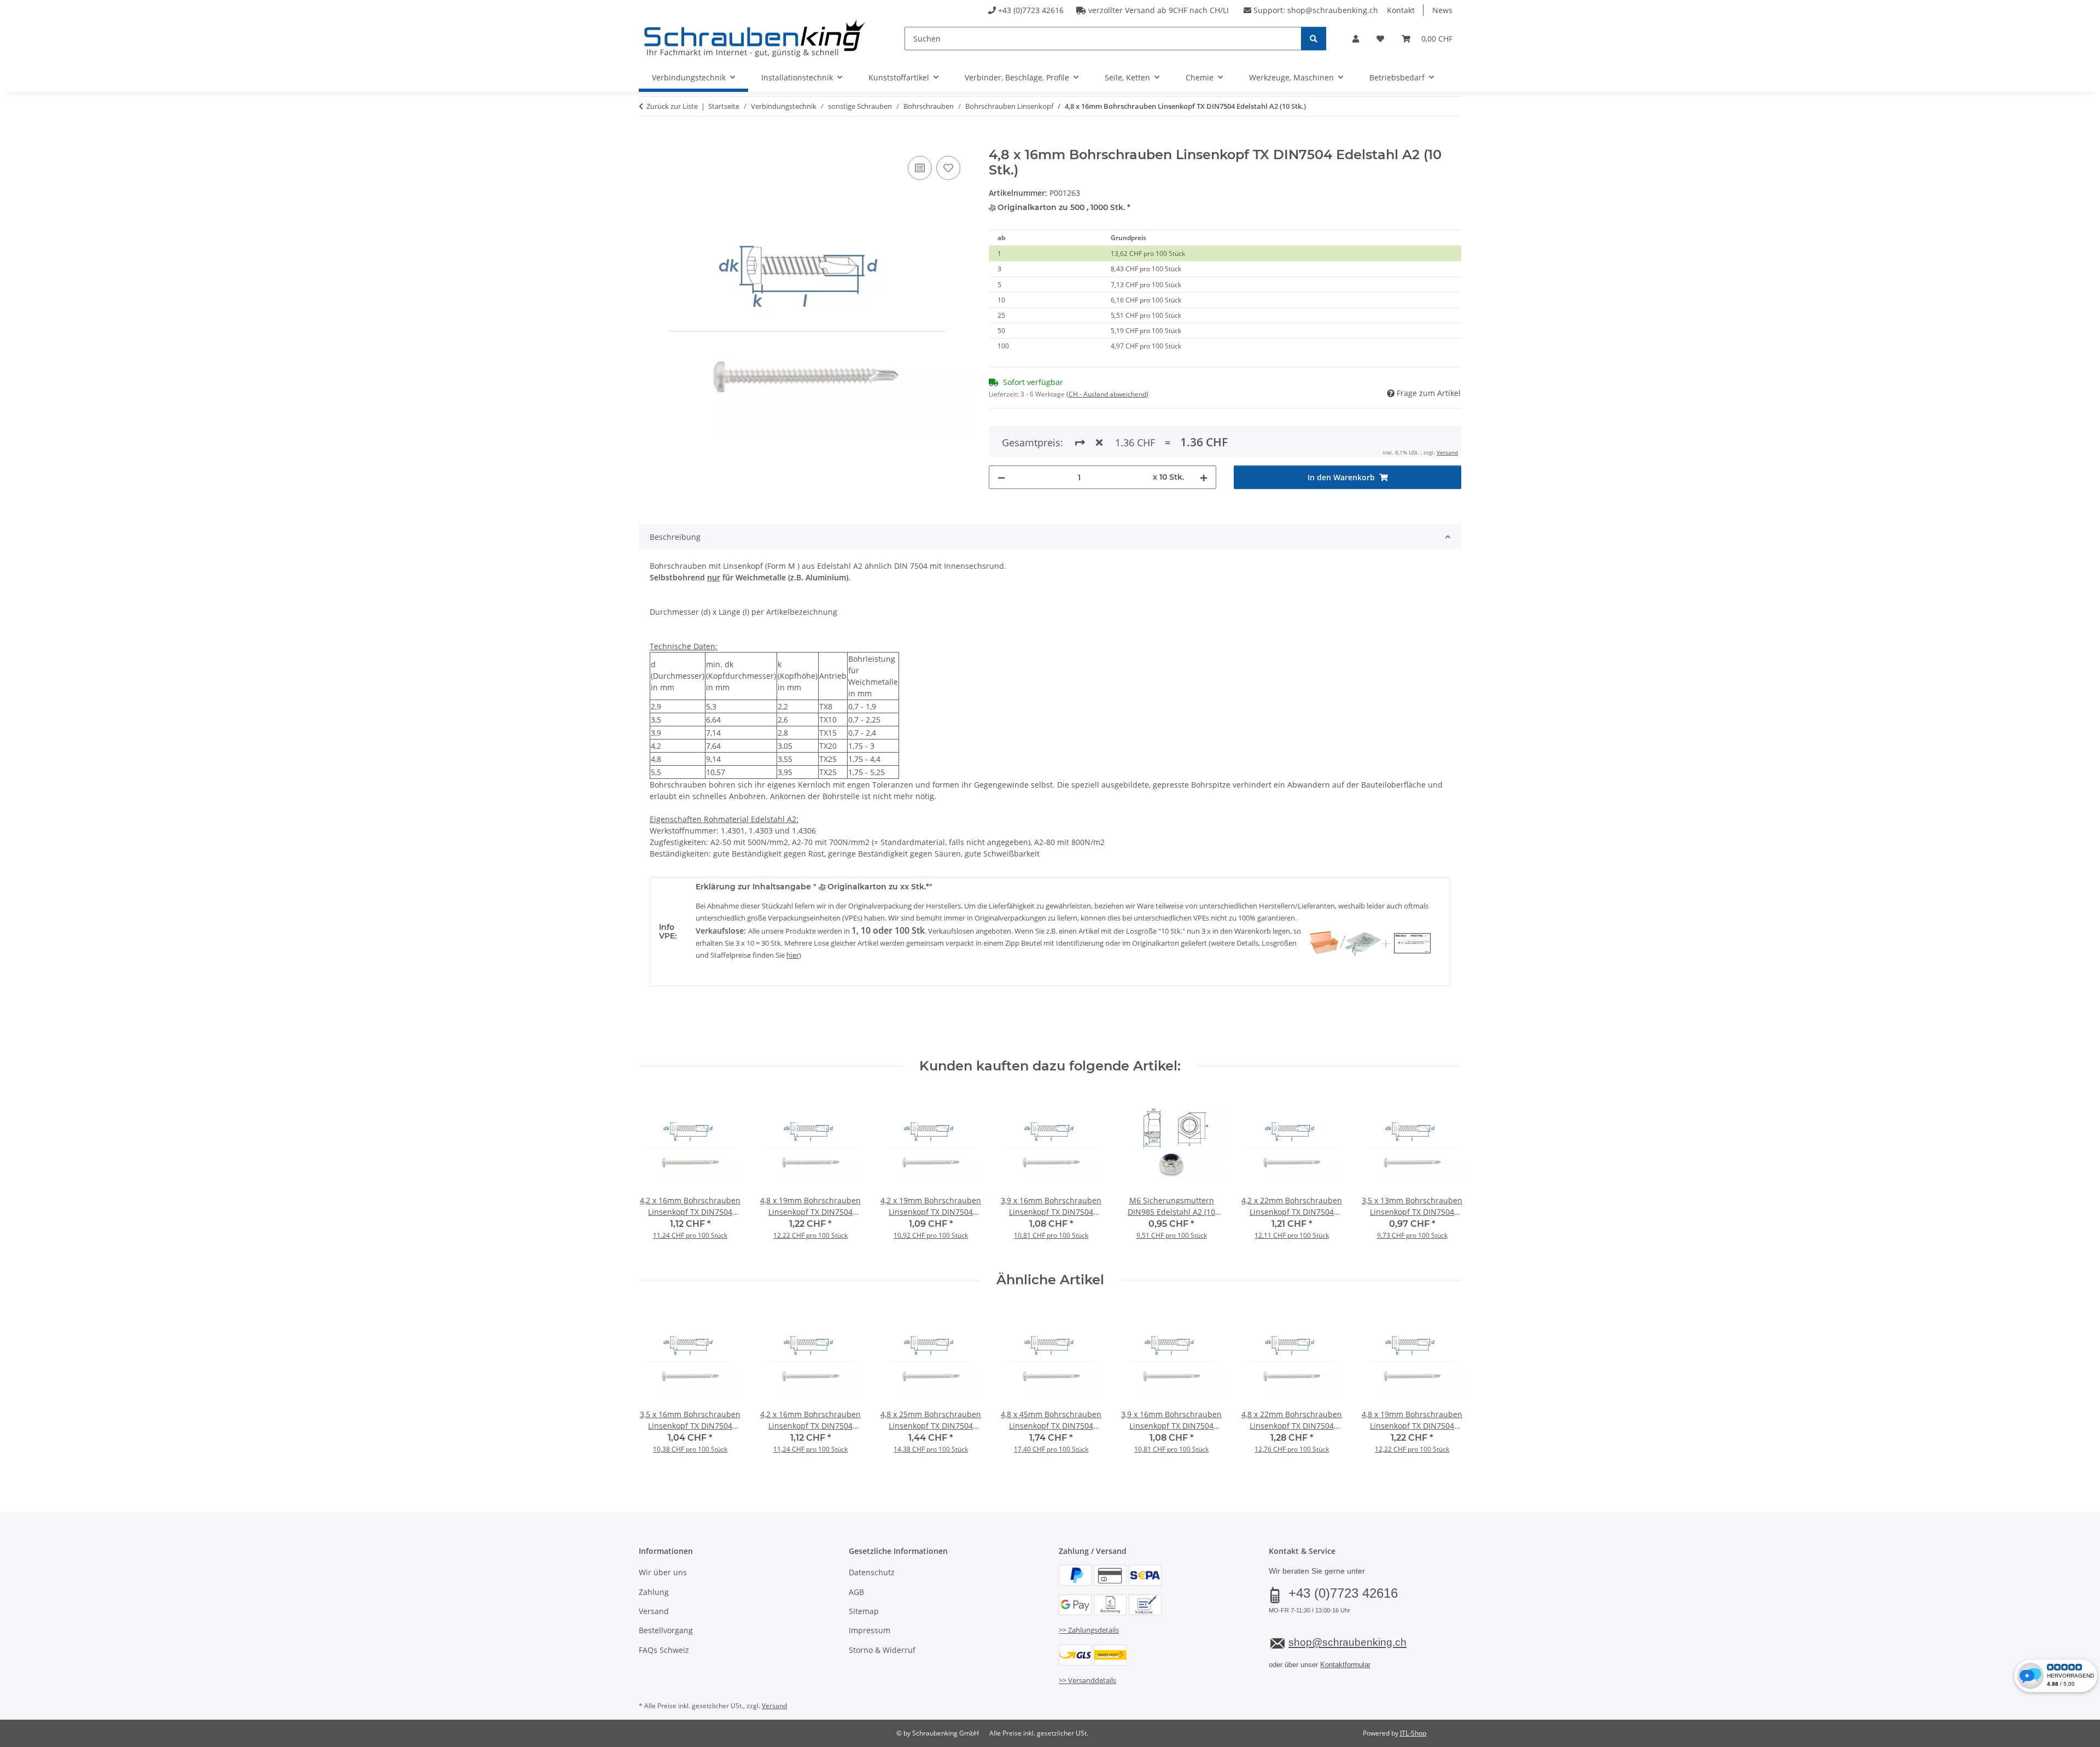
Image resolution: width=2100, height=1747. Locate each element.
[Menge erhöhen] (1204, 477)
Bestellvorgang (666, 1630)
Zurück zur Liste (672, 106)
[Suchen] (1314, 39)
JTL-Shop (1413, 1733)
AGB (856, 1592)
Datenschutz (872, 1572)
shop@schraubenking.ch (1333, 10)
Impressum (870, 1630)
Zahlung (654, 1592)
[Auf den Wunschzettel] (948, 168)
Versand (1447, 452)
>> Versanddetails (1087, 1680)
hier (793, 955)
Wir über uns (663, 1572)
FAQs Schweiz (664, 1650)
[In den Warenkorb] (647, 141)
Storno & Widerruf (882, 1650)
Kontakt (1401, 10)
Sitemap (864, 1611)
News (1442, 10)
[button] (1356, 39)
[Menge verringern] (1001, 477)
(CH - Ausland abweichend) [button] (1107, 394)
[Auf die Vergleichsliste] (920, 168)
